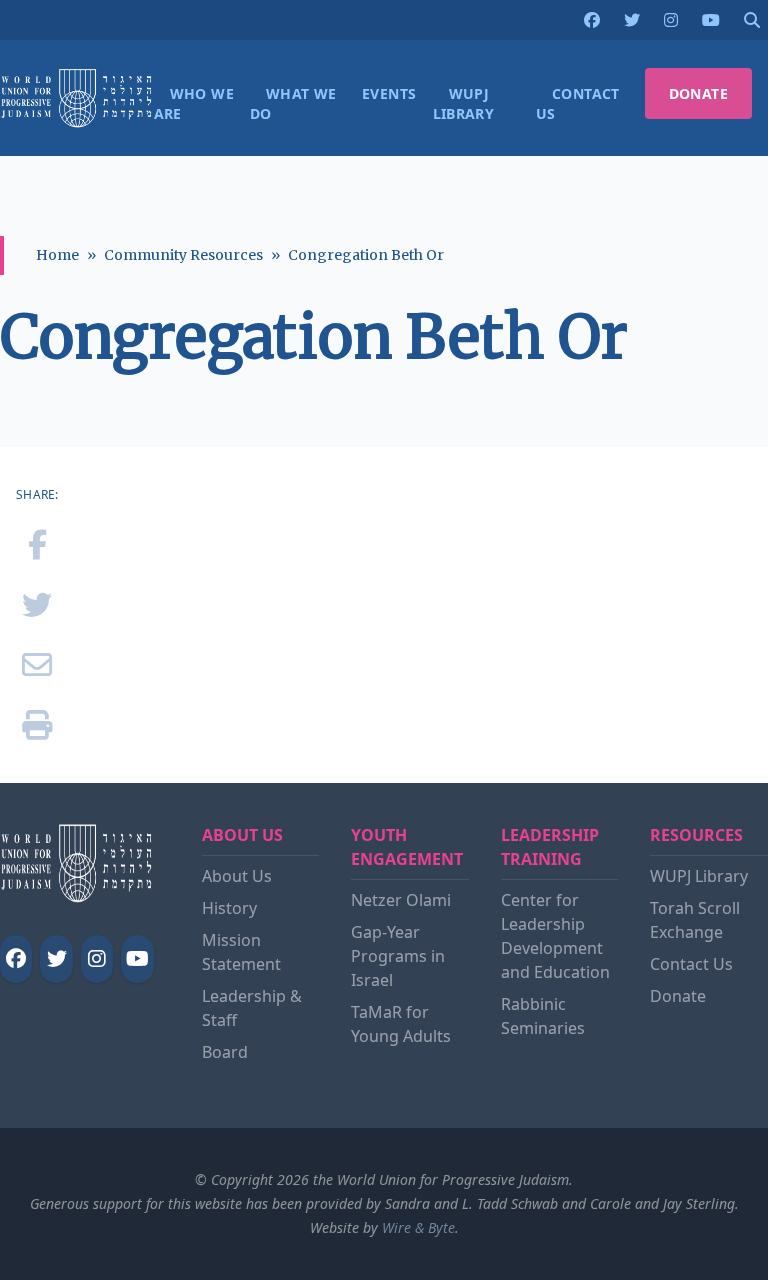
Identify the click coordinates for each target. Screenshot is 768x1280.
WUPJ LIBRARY (464, 103)
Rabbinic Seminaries (543, 1016)
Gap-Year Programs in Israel (398, 956)
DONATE (698, 93)
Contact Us (691, 964)
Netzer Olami (401, 900)
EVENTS (389, 93)
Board (225, 1052)
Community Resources (183, 255)
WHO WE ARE (194, 103)
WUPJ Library (699, 876)
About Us (237, 876)
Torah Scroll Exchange (695, 920)
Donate (678, 996)
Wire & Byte (418, 1227)
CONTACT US (578, 103)
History (229, 908)
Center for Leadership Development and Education (555, 936)
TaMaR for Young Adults (401, 1024)
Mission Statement (241, 952)
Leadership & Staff (252, 1008)
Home (57, 255)
